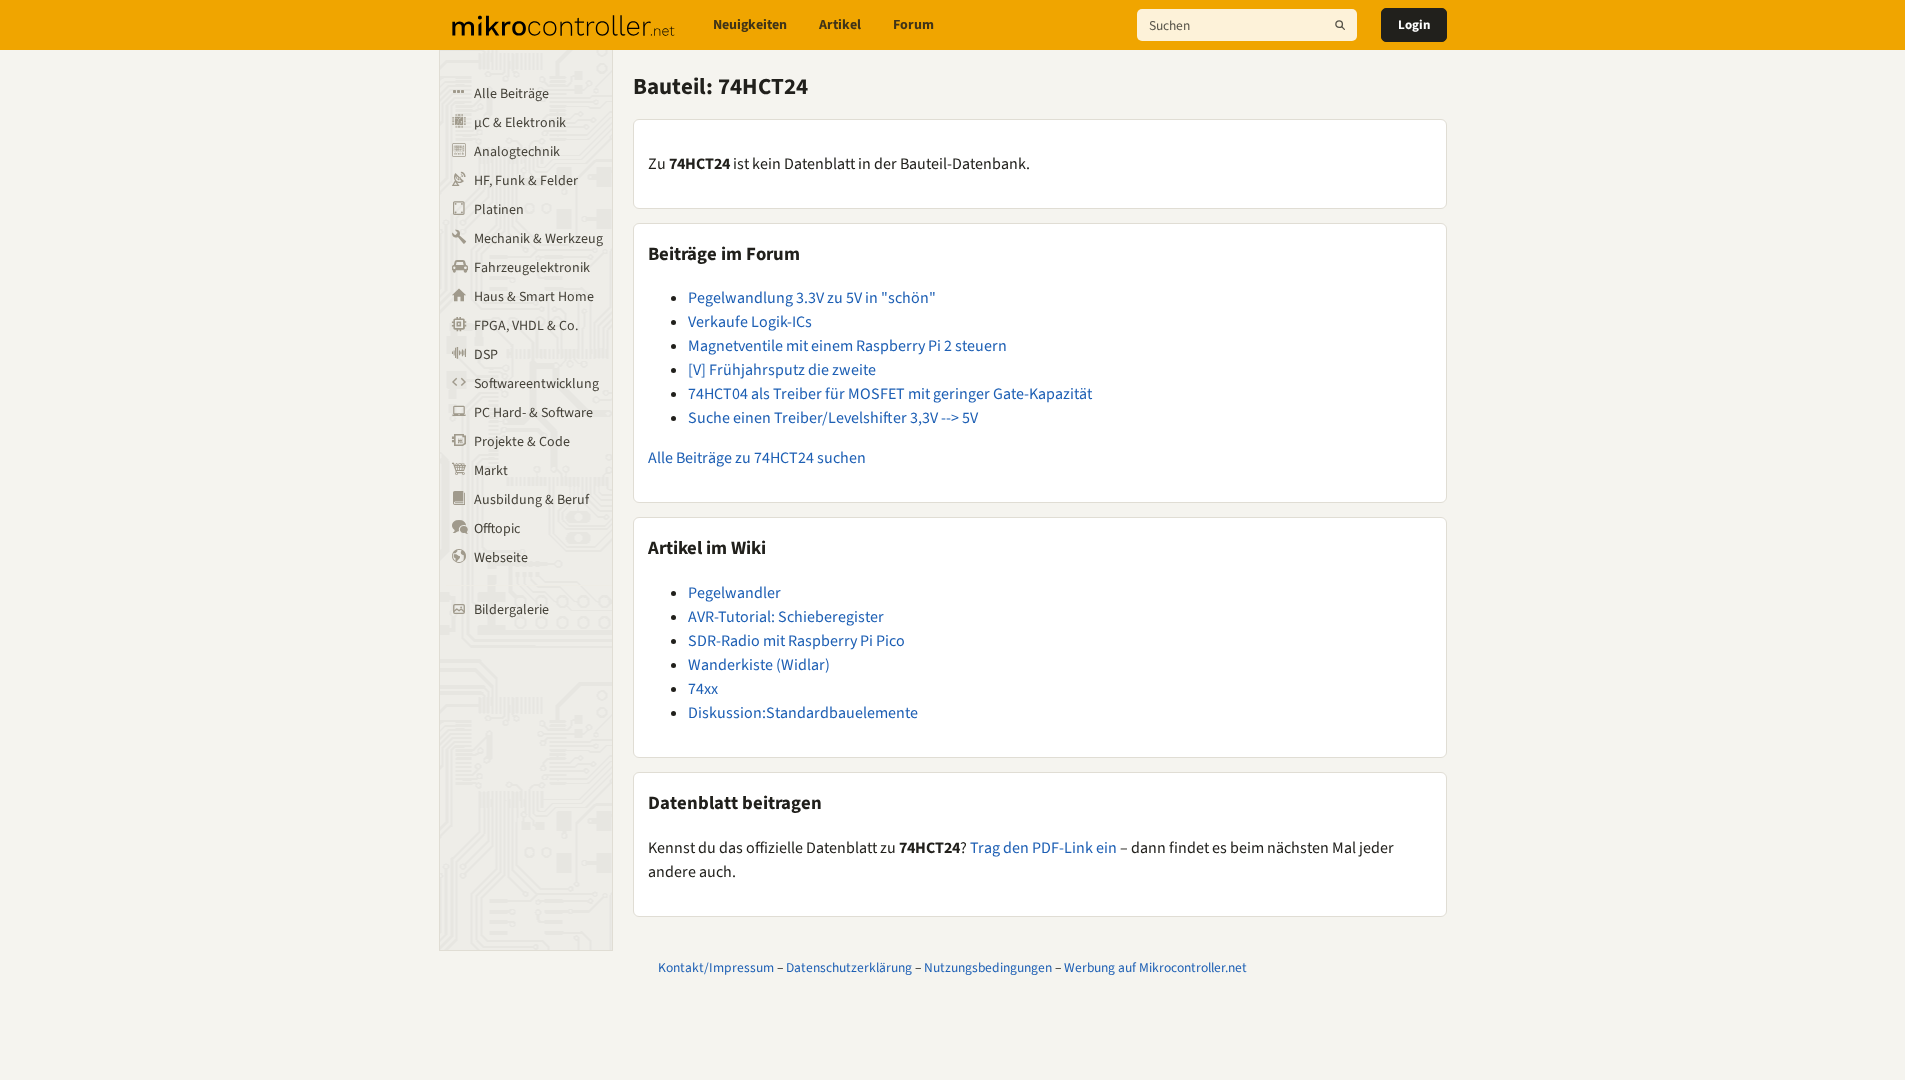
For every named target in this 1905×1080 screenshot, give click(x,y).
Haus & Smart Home (534, 297)
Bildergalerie (511, 610)
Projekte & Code (522, 442)
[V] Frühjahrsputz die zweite (782, 370)
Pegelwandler (734, 593)
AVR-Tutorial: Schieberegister (786, 617)
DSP (486, 355)
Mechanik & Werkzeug (538, 239)
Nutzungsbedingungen (988, 967)
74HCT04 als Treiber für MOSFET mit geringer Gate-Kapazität (890, 394)
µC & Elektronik (520, 123)
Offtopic (497, 529)
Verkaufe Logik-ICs (750, 322)
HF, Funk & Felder (526, 181)
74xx (703, 689)
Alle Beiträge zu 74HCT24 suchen (757, 458)
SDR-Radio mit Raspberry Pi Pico (796, 641)
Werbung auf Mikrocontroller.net (1155, 967)
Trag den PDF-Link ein (1043, 848)
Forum (913, 25)
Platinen (499, 210)
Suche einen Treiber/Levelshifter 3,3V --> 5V (833, 418)
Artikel (840, 25)
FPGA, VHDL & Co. (526, 326)
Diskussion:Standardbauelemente (803, 713)
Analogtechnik (517, 152)
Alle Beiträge (511, 94)
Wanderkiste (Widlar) (759, 665)
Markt (491, 471)
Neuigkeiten (750, 25)
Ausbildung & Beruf (531, 500)
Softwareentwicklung (536, 384)
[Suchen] (1340, 25)
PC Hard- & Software (533, 413)
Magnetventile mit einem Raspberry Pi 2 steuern (847, 346)
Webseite (501, 558)
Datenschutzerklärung (849, 967)
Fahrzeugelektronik (532, 268)
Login (1414, 25)
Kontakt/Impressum (716, 967)
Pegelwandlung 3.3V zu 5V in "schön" (812, 298)
